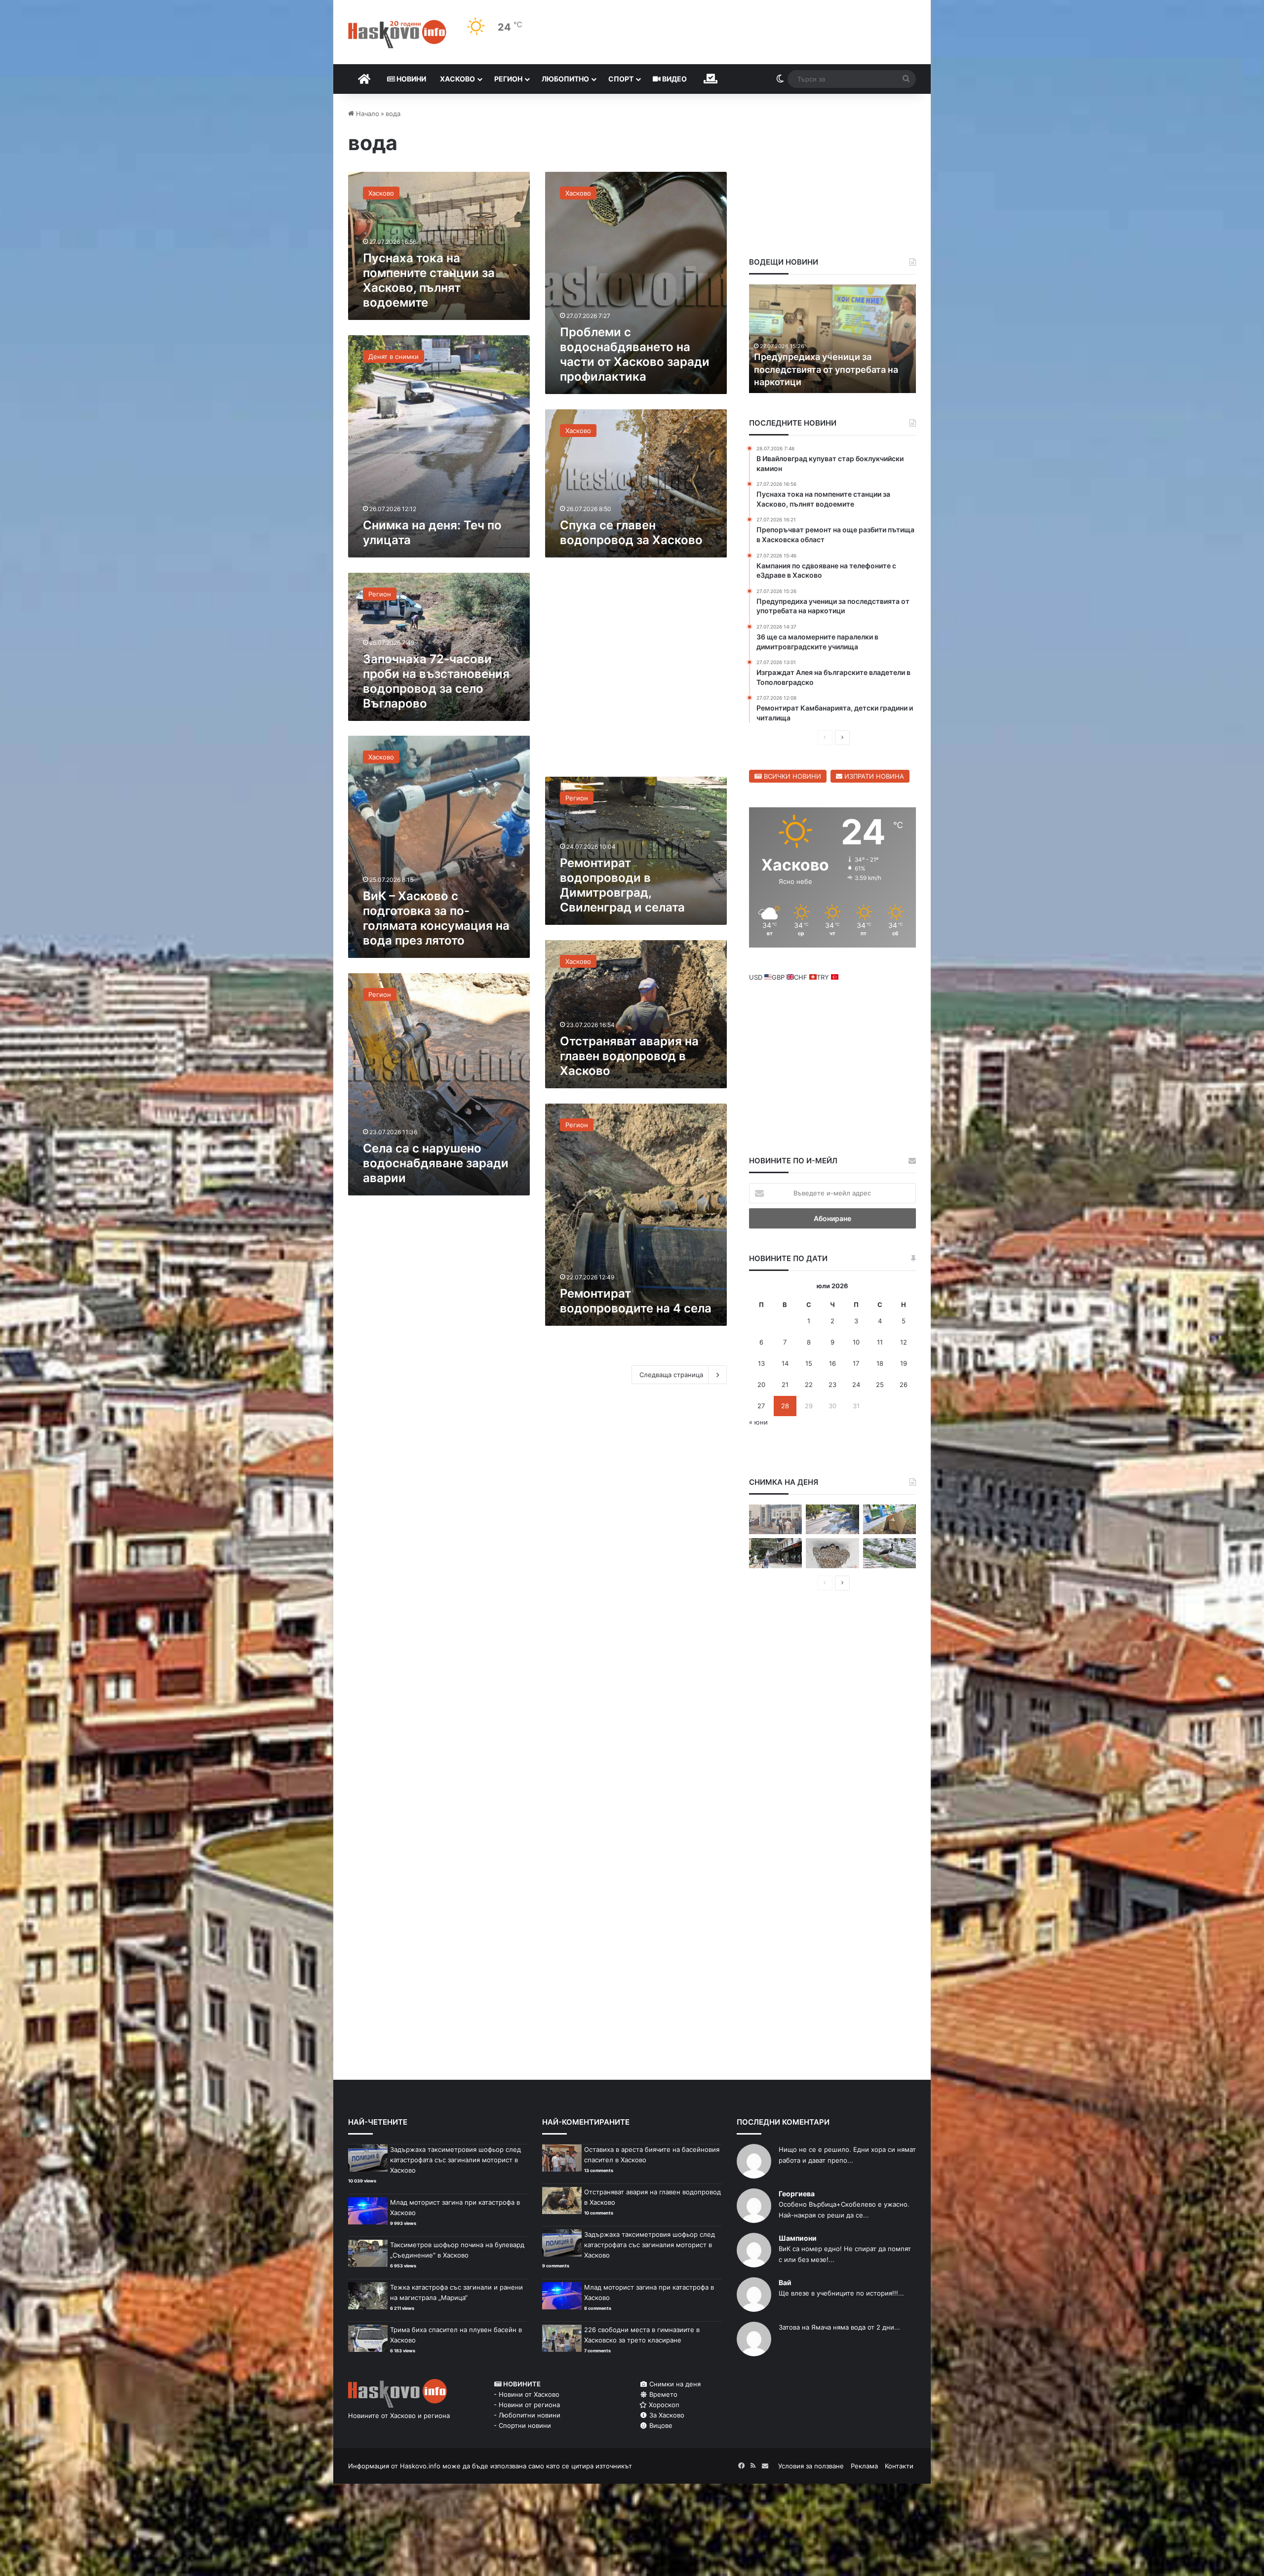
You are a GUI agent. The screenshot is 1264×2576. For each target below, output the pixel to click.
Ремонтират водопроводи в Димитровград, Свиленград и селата (622, 885)
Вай (785, 2282)
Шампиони (798, 2238)
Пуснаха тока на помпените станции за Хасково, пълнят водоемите (429, 280)
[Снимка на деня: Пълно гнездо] (832, 1553)
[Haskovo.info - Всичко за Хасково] (397, 34)
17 (856, 1363)
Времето (662, 2394)
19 (904, 1363)
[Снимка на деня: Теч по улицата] (832, 1520)
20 (761, 1385)
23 (832, 1385)
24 (856, 1385)
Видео (674, 79)
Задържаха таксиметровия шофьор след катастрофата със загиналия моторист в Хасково (455, 2160)
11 (880, 1342)
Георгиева (797, 2194)
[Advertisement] (636, 672)
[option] (833, 339)
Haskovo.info (420, 2466)
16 (832, 1363)
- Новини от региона (527, 2405)
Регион (508, 79)
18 (880, 1363)
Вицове (660, 2425)
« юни (758, 1422)
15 (809, 1363)
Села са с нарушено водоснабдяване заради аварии (436, 1163)
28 (785, 1406)
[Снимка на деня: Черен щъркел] (889, 1553)
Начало (367, 114)
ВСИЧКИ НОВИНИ (791, 776)
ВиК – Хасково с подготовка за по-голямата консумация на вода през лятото (436, 918)
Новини (411, 79)
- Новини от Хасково (527, 2394)
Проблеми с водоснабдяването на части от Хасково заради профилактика (635, 354)
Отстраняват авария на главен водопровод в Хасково (629, 1056)
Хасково (457, 79)
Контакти (899, 2466)
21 (785, 1385)
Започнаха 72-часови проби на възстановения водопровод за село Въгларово (436, 681)
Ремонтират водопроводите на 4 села (636, 1301)
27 (761, 1406)
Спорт (621, 79)
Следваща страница (671, 1375)
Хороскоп (663, 2405)
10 (856, 1342)
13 (761, 1363)
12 (904, 1342)
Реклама (864, 2466)
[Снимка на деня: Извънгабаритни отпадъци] (889, 1520)
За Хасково (666, 2415)
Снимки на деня (674, 2384)
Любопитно (565, 79)
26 (904, 1385)
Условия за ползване (811, 2466)
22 (809, 1385)
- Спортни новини (522, 2425)
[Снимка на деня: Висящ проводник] (775, 1553)
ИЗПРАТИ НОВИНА (873, 776)
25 (880, 1385)
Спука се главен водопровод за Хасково (631, 533)
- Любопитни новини (527, 2415)
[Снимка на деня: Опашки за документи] (775, 1520)
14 (785, 1363)
